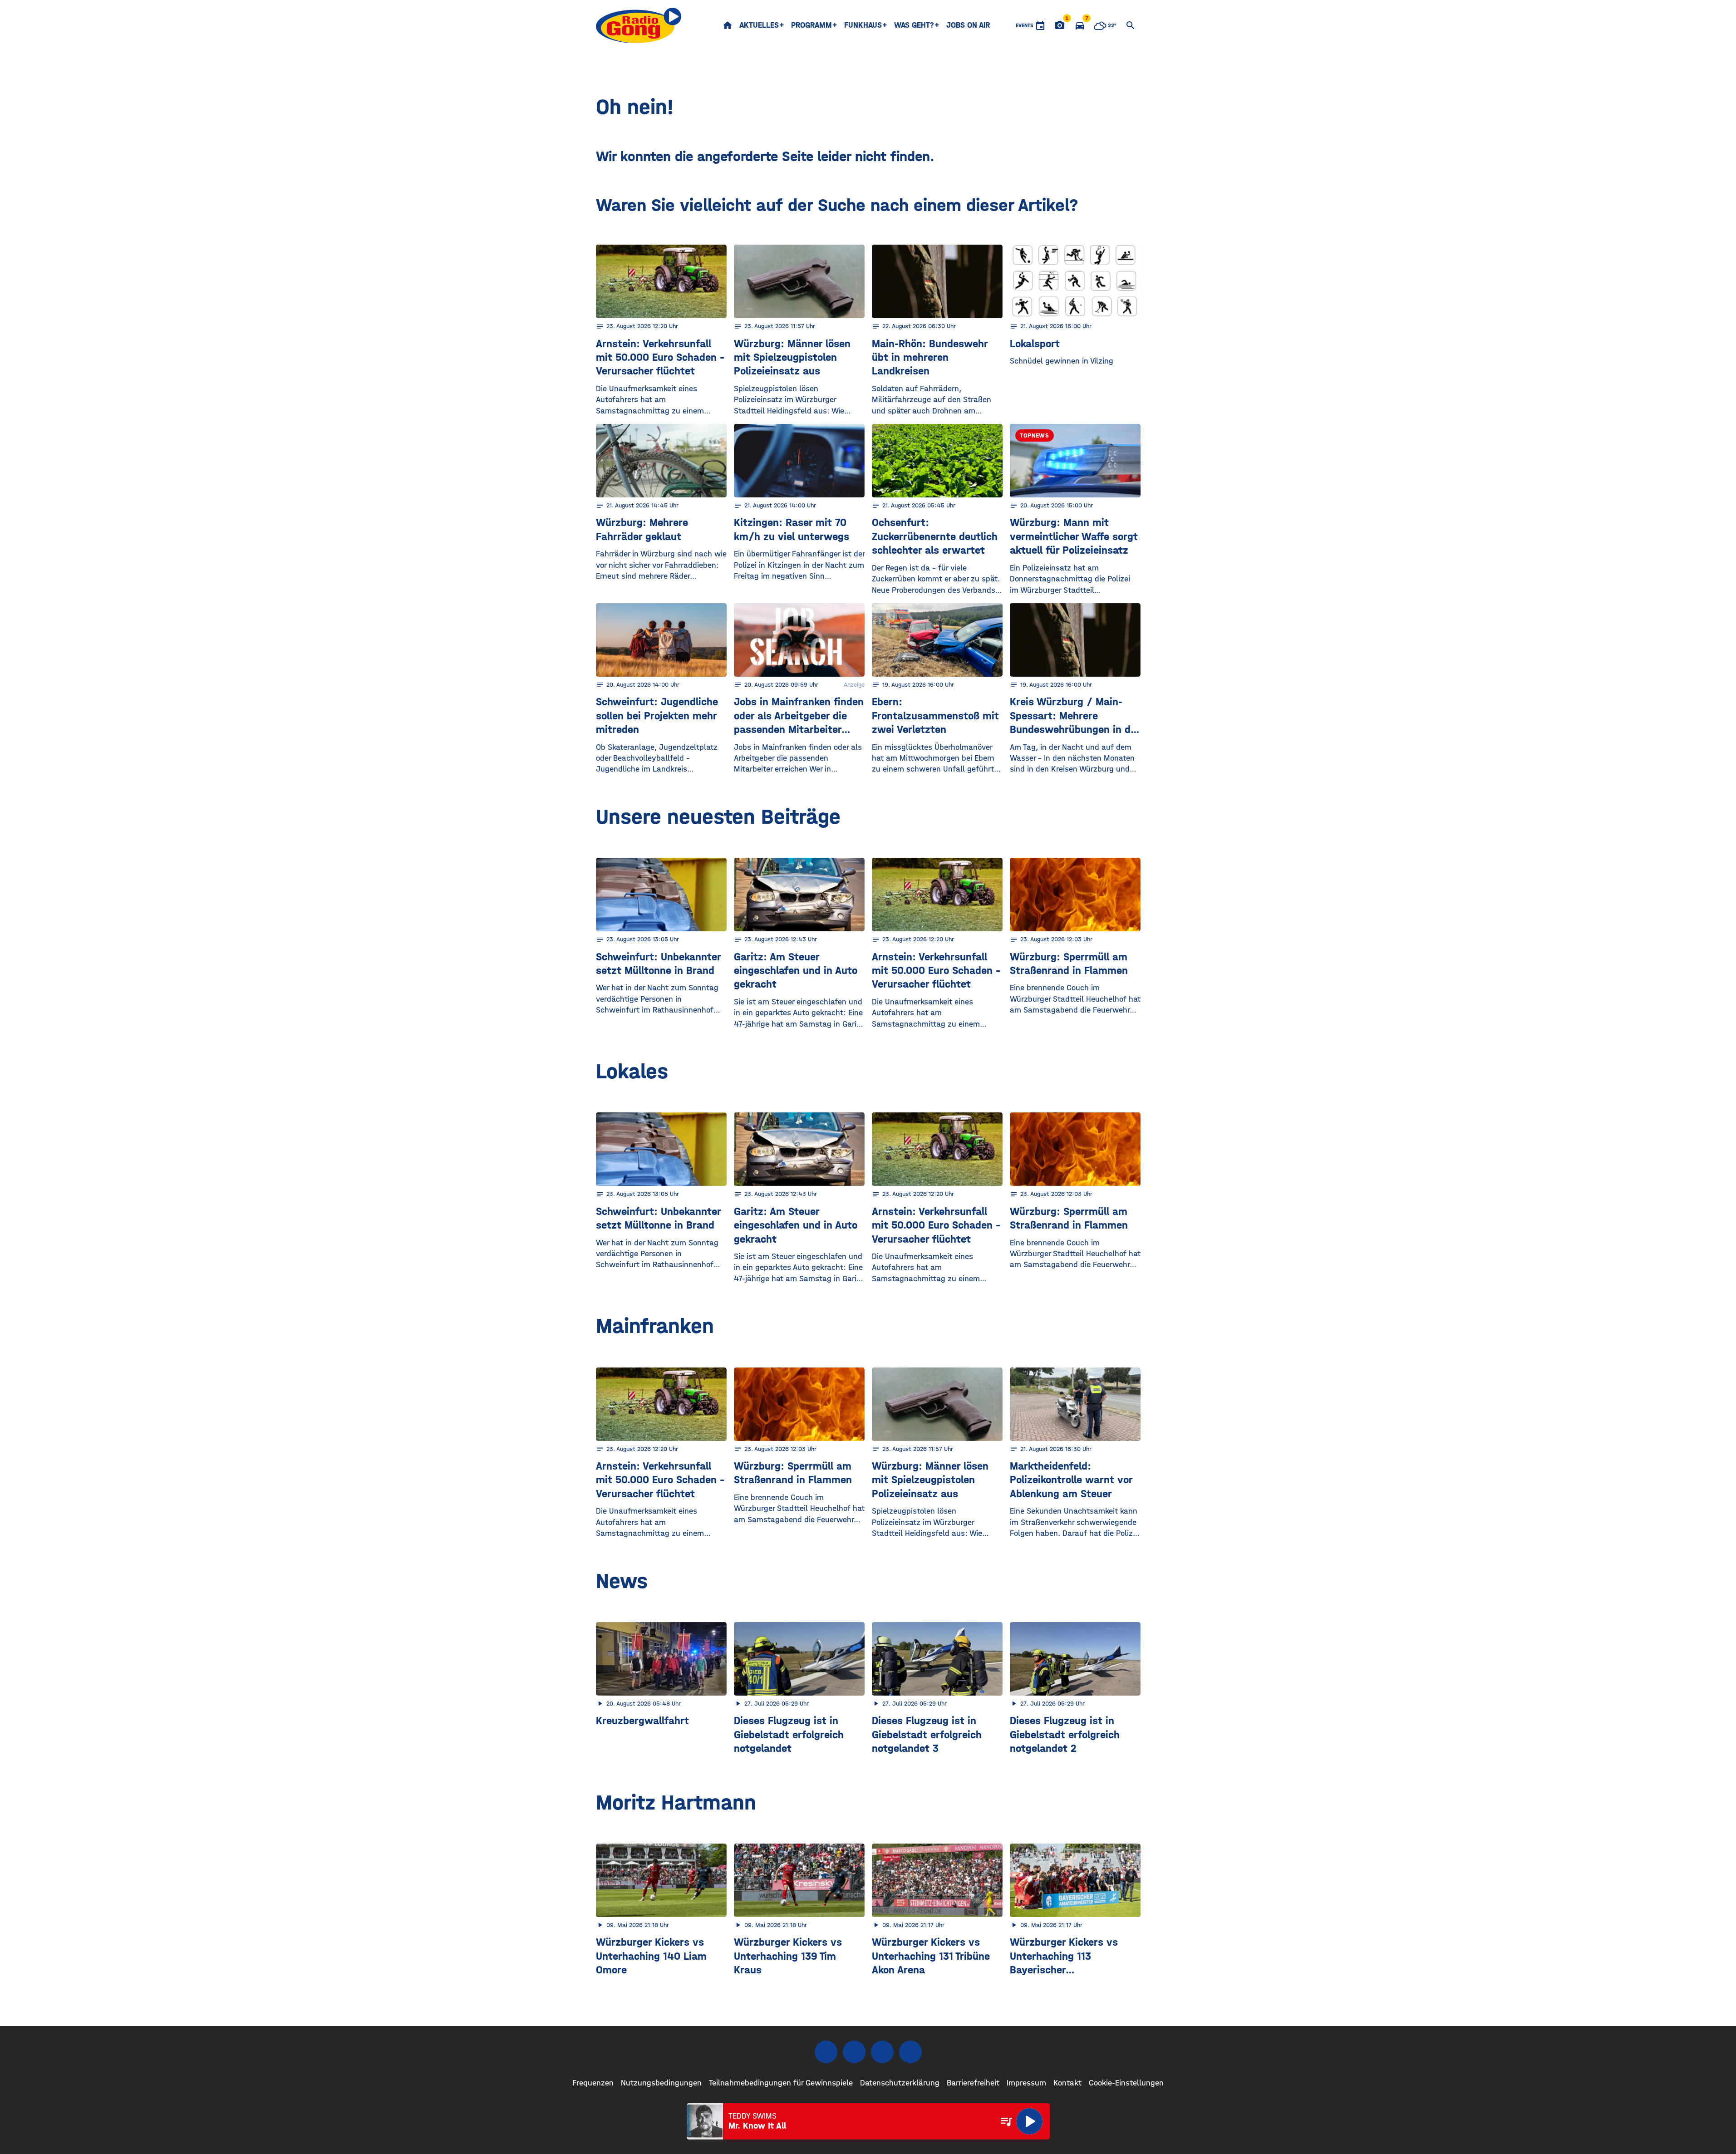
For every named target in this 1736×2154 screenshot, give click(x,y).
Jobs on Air (968, 25)
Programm (811, 25)
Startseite (728, 25)
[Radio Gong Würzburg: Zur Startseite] (639, 25)
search (1131, 25)
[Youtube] (882, 2052)
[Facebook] (826, 2052)
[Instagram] (854, 2052)
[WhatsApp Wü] (910, 2052)
